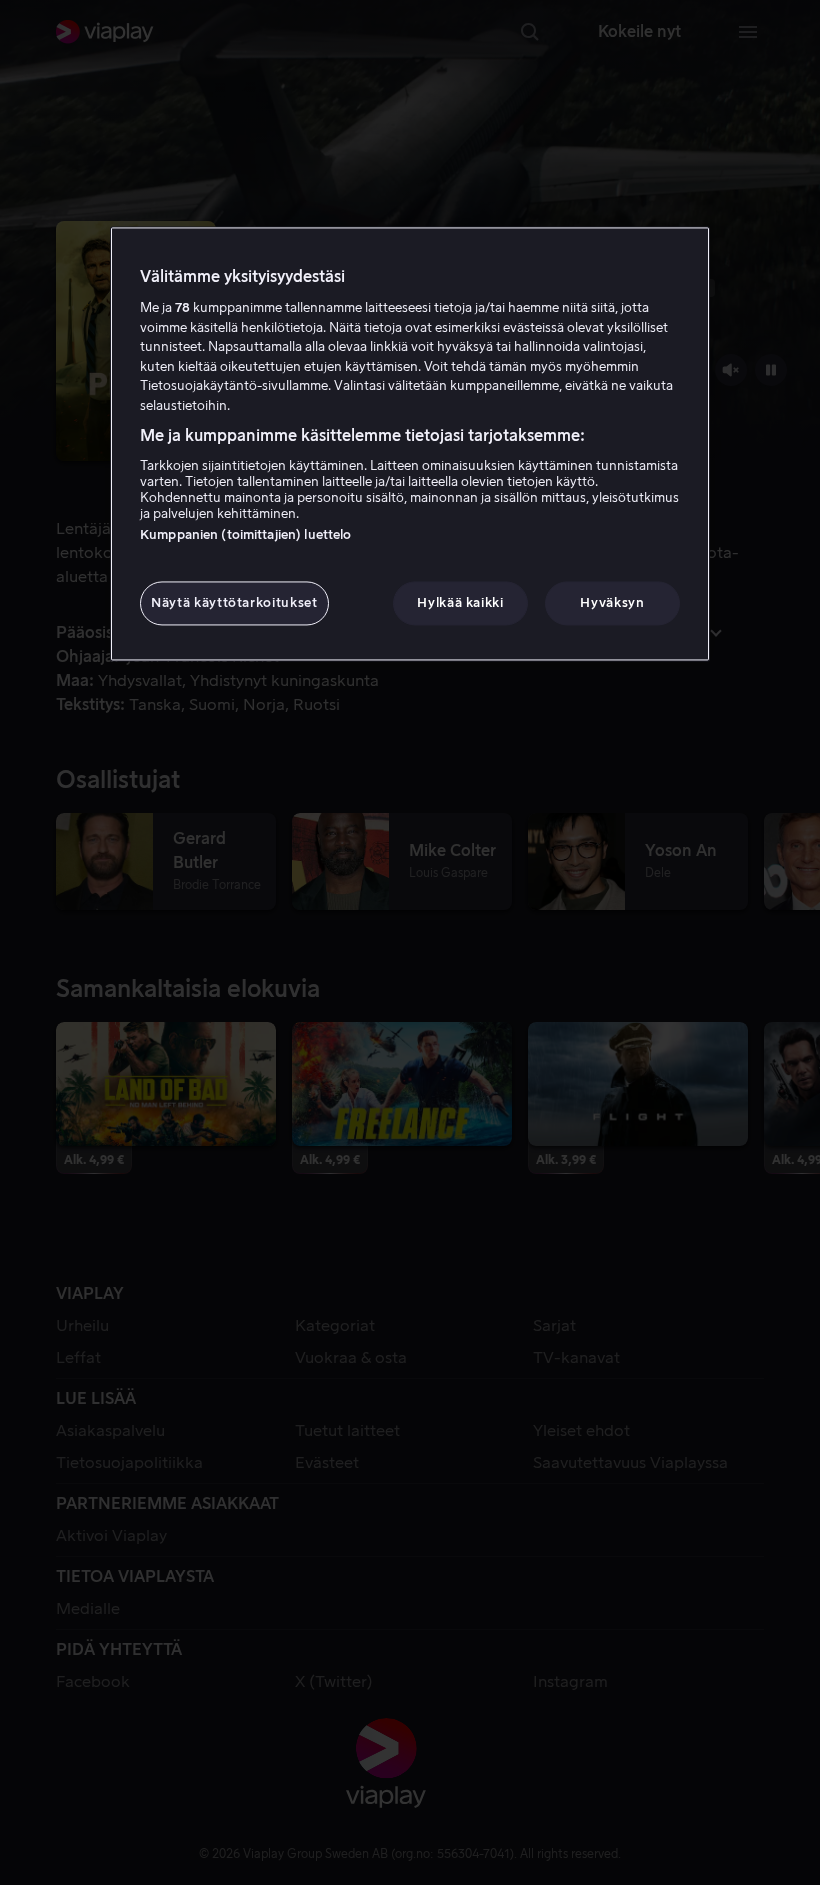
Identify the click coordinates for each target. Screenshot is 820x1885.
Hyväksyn (612, 602)
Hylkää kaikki (460, 602)
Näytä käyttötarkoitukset (234, 602)
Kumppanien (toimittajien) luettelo (245, 534)
